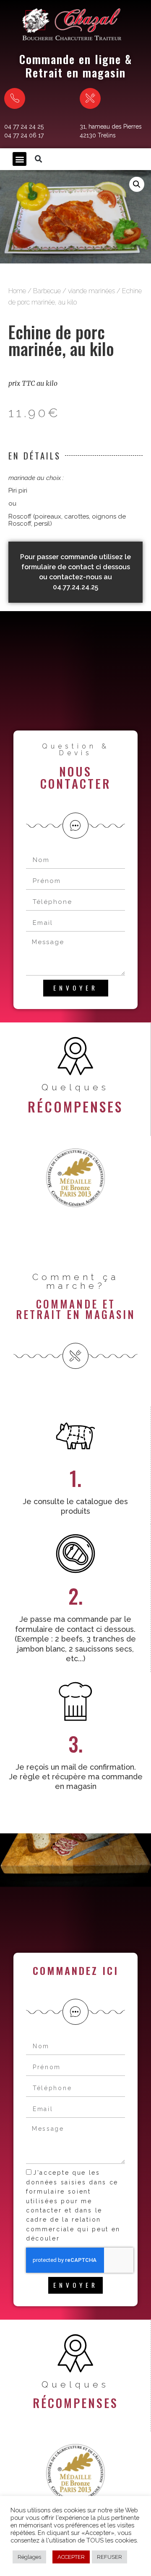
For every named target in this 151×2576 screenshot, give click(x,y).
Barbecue (47, 291)
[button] (20, 159)
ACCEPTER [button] (71, 2557)
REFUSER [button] (109, 2557)
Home (17, 291)
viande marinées (91, 291)
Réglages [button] (29, 2557)
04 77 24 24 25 (24, 126)
